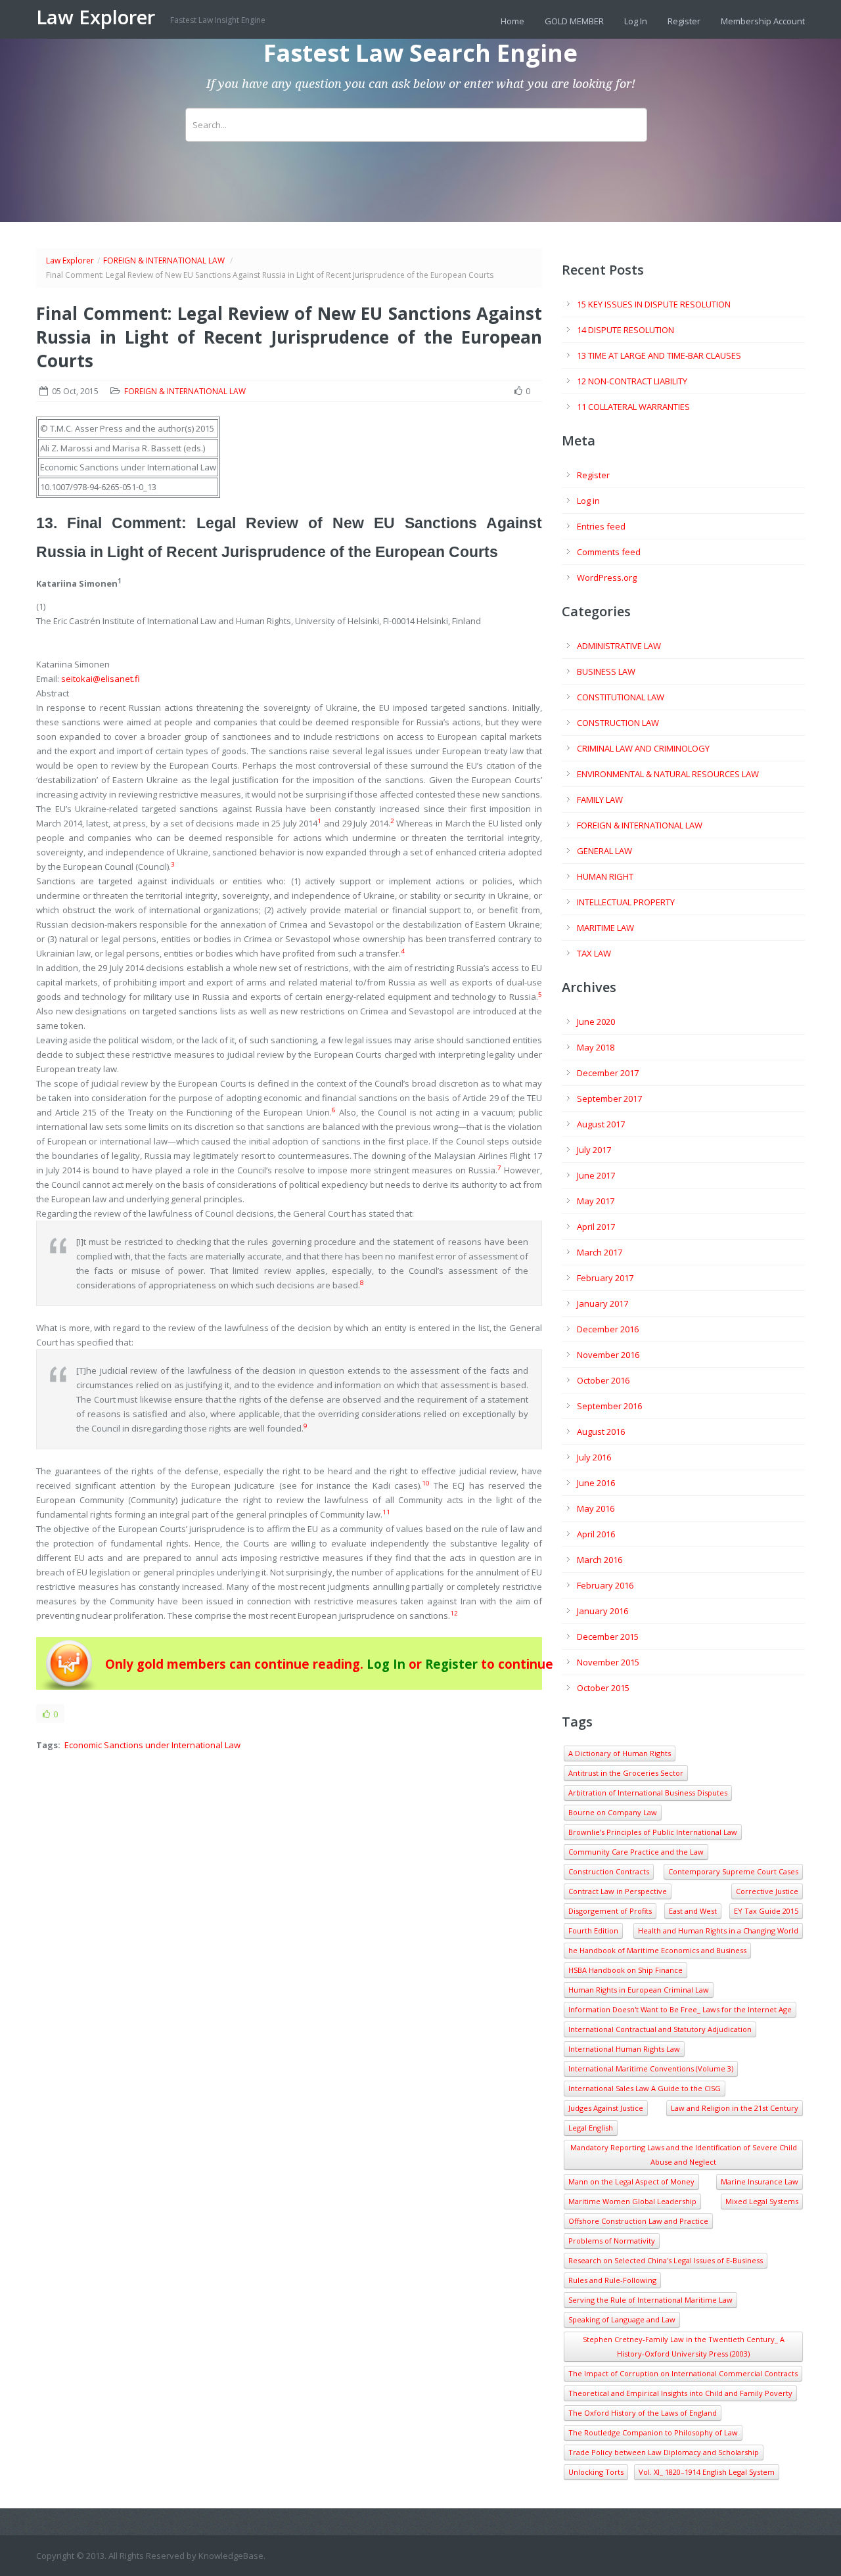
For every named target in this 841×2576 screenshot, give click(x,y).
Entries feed (601, 526)
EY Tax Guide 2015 (766, 1911)
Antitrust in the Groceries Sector (626, 1773)
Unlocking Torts (596, 2472)
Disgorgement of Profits (610, 1911)
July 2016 (594, 1457)
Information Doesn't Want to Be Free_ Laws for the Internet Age (680, 2009)
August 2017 (601, 1124)
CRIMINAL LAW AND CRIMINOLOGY (643, 748)
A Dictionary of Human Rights (620, 1753)
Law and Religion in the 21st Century (735, 2108)
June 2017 (596, 1175)
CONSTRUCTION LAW (618, 723)
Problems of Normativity (612, 2241)
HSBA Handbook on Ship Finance (625, 1970)
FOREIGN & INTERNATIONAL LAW (164, 260)
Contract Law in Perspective (618, 1891)
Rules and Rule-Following (612, 2280)
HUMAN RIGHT (605, 876)
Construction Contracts (609, 1871)
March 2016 (600, 1560)
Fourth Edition (593, 1931)
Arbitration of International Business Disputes (648, 1793)
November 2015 (608, 1662)
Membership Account (763, 21)
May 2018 (596, 1047)
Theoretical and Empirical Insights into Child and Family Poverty (680, 2393)
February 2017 (605, 1278)
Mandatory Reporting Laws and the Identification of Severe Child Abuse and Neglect (684, 2155)
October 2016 (603, 1380)
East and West (693, 1911)
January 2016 (602, 1611)
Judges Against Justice (606, 2108)
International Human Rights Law (624, 2049)
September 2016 (609, 1406)
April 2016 (596, 1534)
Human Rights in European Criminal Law (639, 1990)
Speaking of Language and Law (622, 2319)
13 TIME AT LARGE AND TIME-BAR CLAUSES (659, 355)
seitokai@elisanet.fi (101, 679)
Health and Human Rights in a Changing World (718, 1931)
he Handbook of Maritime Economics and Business (657, 1950)
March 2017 (600, 1252)
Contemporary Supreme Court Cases (733, 1871)
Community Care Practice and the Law (636, 1852)
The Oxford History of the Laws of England (643, 2413)
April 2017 (596, 1227)
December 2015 (608, 1637)
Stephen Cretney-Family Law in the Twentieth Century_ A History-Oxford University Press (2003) (684, 2346)
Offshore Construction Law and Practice (638, 2221)
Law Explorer (98, 17)
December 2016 (608, 1329)
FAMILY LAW (600, 800)
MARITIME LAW (605, 928)
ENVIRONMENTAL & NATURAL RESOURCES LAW (668, 774)
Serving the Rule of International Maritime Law (650, 2300)
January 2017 (602, 1303)
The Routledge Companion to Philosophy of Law (653, 2432)
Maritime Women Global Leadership (632, 2201)
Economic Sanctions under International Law (152, 1745)
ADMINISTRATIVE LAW (619, 646)
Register (684, 21)
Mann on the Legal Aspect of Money (631, 2181)
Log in (588, 501)
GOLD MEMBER (574, 21)
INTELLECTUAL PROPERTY (626, 902)
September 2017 (609, 1098)
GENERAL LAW (604, 851)
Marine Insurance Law (760, 2181)
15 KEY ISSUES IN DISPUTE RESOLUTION (654, 304)
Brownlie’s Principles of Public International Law (653, 1832)
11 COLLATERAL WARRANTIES (633, 407)
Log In (636, 21)
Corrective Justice (767, 1891)
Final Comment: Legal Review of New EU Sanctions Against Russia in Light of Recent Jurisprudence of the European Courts (289, 337)
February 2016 (605, 1585)
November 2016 (608, 1355)
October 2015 (603, 1688)
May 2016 (596, 1508)
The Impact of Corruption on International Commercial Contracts (683, 2373)
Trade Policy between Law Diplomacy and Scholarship (664, 2452)
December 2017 (608, 1073)
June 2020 (596, 1022)
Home (512, 21)
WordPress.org (607, 577)
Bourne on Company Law (613, 1812)
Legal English (591, 2128)
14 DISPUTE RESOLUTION (625, 330)
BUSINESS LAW (606, 671)
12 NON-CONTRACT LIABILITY (632, 381)
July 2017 (594, 1150)
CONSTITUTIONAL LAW (621, 697)
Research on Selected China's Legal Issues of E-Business (666, 2260)
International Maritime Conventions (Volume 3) (651, 2068)
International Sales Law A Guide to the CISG (645, 2088)
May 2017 (596, 1201)
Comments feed (609, 552)
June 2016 (596, 1483)
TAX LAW (594, 953)
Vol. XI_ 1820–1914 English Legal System (707, 2472)
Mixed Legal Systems (762, 2201)
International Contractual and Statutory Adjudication (660, 2029)
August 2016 (601, 1432)
